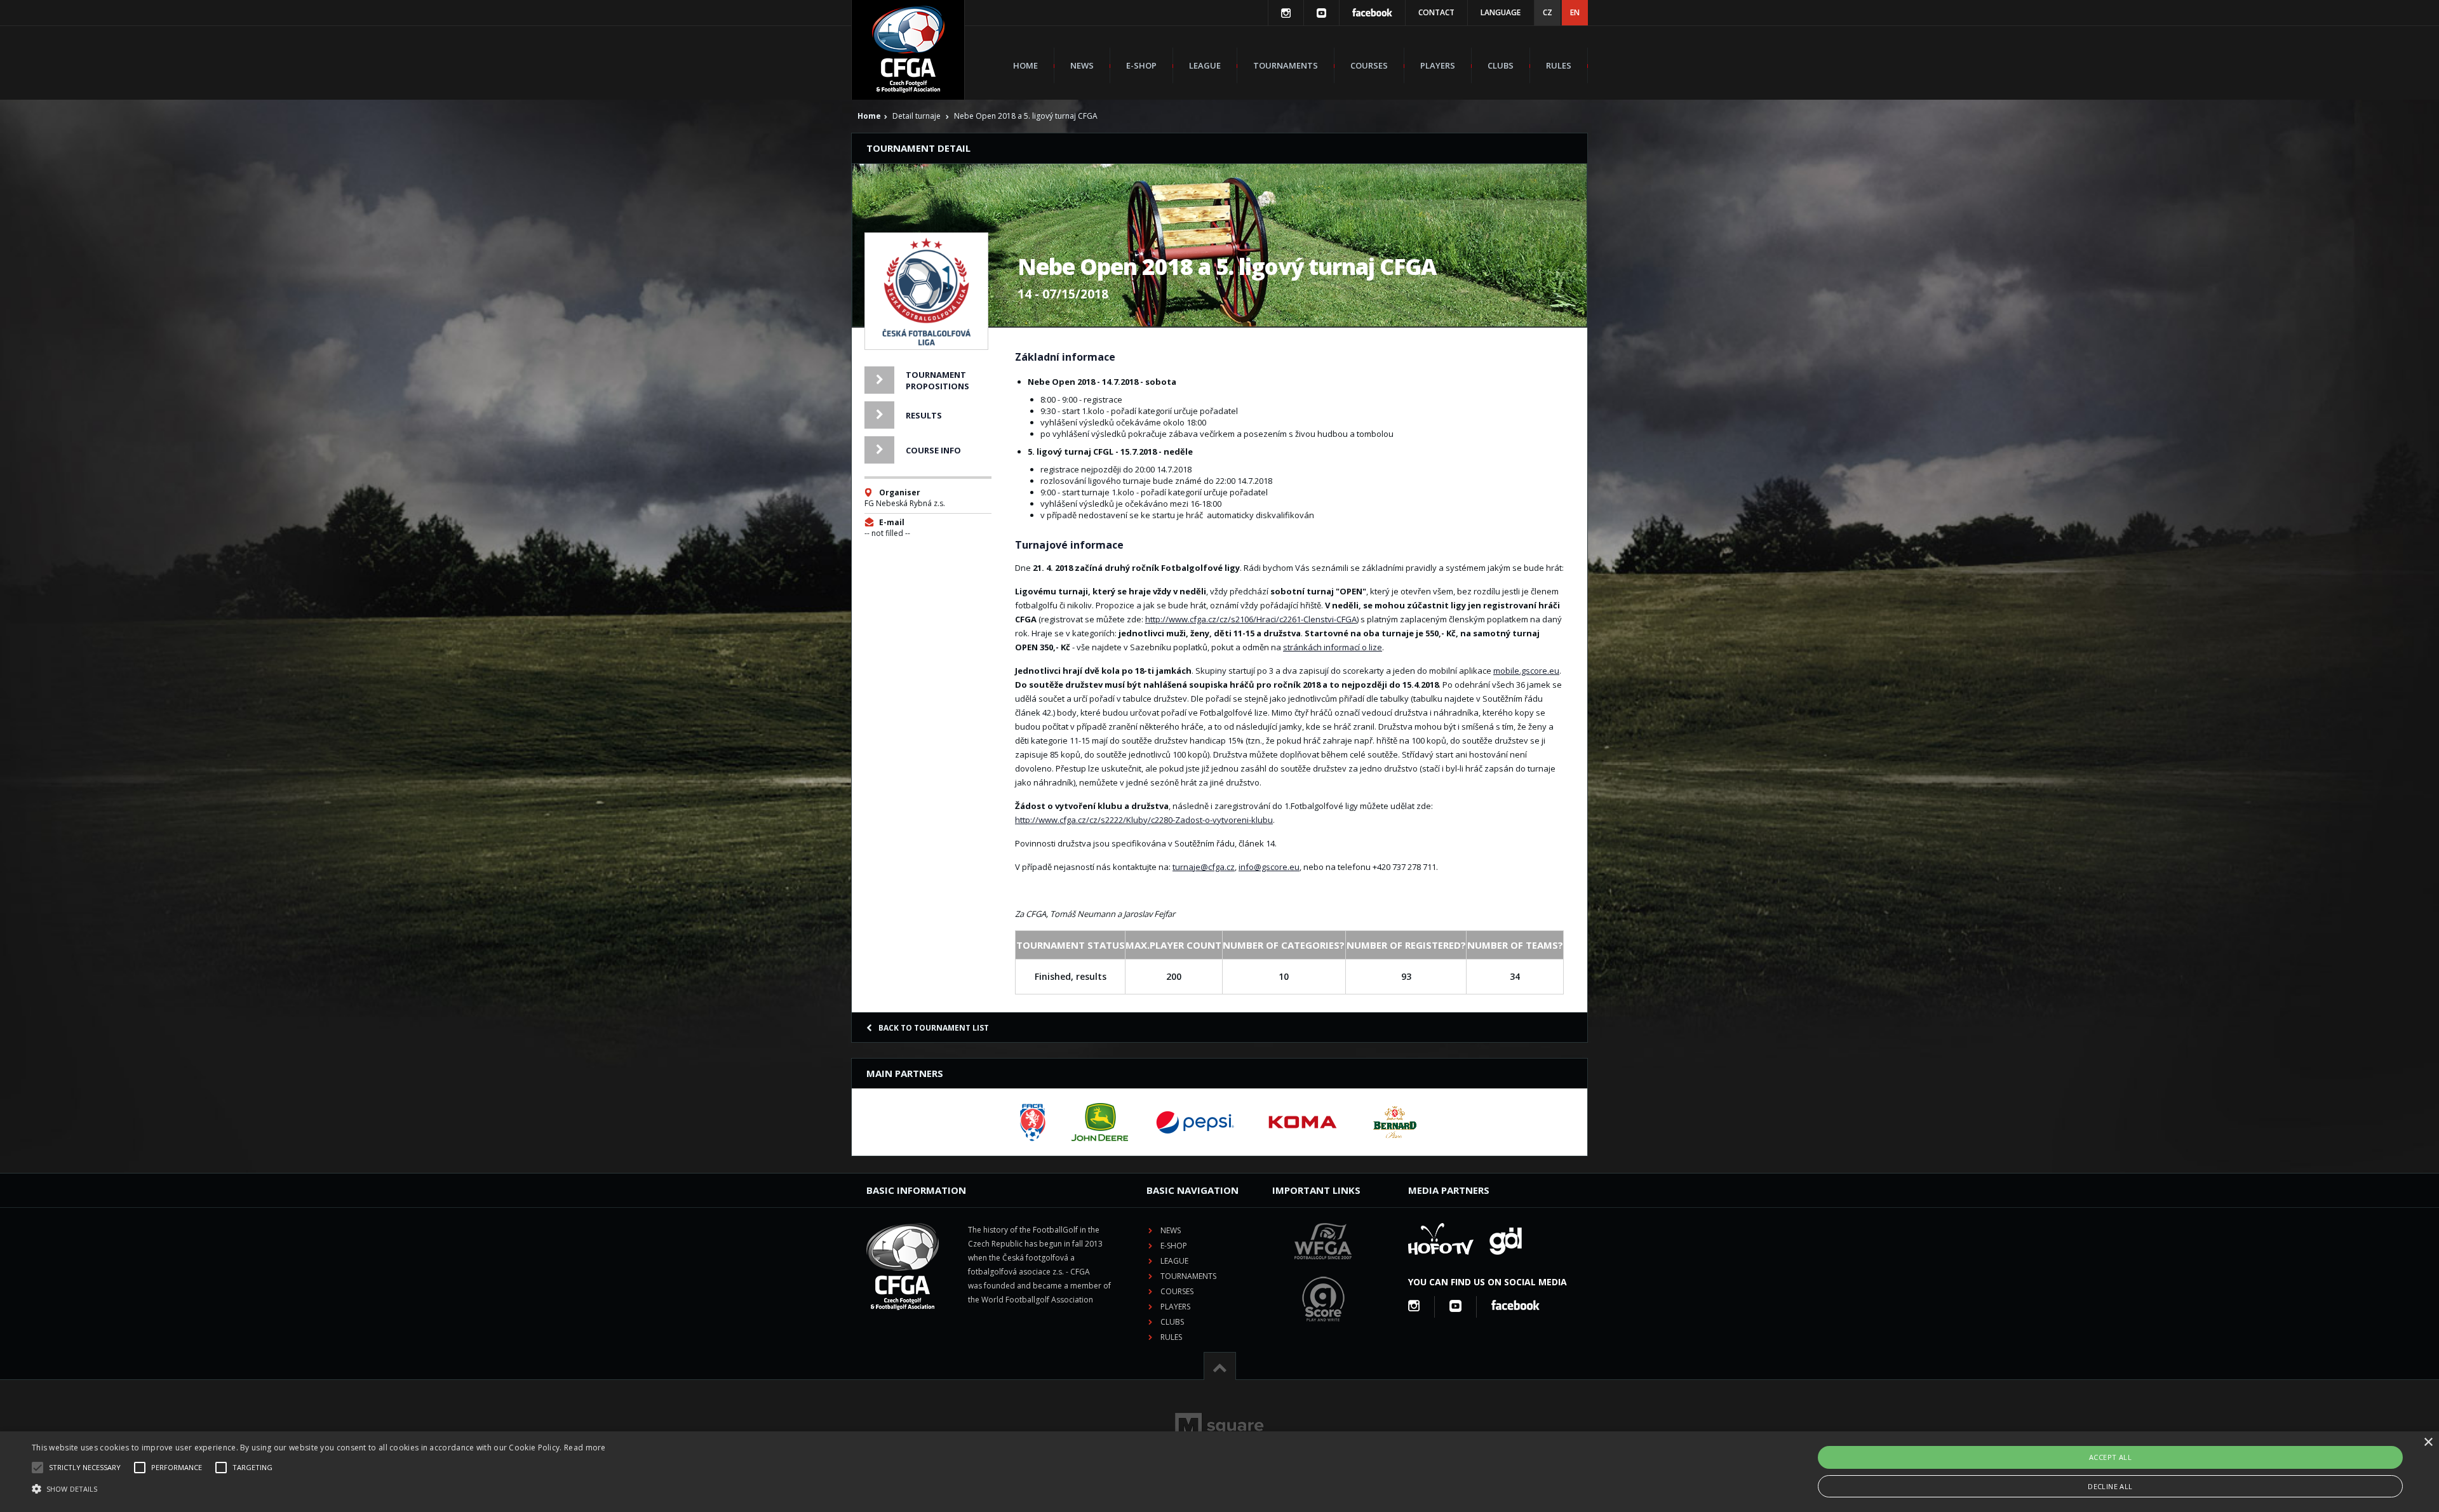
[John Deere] (1100, 1122)
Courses (1369, 65)
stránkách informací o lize (1333, 647)
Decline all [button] (2110, 1486)
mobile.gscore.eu (1526, 671)
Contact (1436, 12)
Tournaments (1286, 65)
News (1082, 65)
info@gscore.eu (1269, 867)
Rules (1559, 65)
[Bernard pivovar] (1395, 1122)
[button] (319, 1489)
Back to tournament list (934, 1028)
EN (1575, 12)
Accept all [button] (2110, 1457)
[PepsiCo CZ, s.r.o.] (1195, 1122)
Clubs (1501, 65)
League (1205, 65)
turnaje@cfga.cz (1204, 867)
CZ (1548, 12)
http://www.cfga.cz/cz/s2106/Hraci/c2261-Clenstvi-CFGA (1251, 619)
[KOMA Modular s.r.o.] (1303, 1122)
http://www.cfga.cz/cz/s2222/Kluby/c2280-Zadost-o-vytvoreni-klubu (1144, 820)
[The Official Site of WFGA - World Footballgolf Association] (1323, 1269)
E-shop (1141, 65)
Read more (585, 1448)
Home (1025, 65)
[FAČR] (1033, 1122)
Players (1438, 65)
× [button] (2428, 1442)
